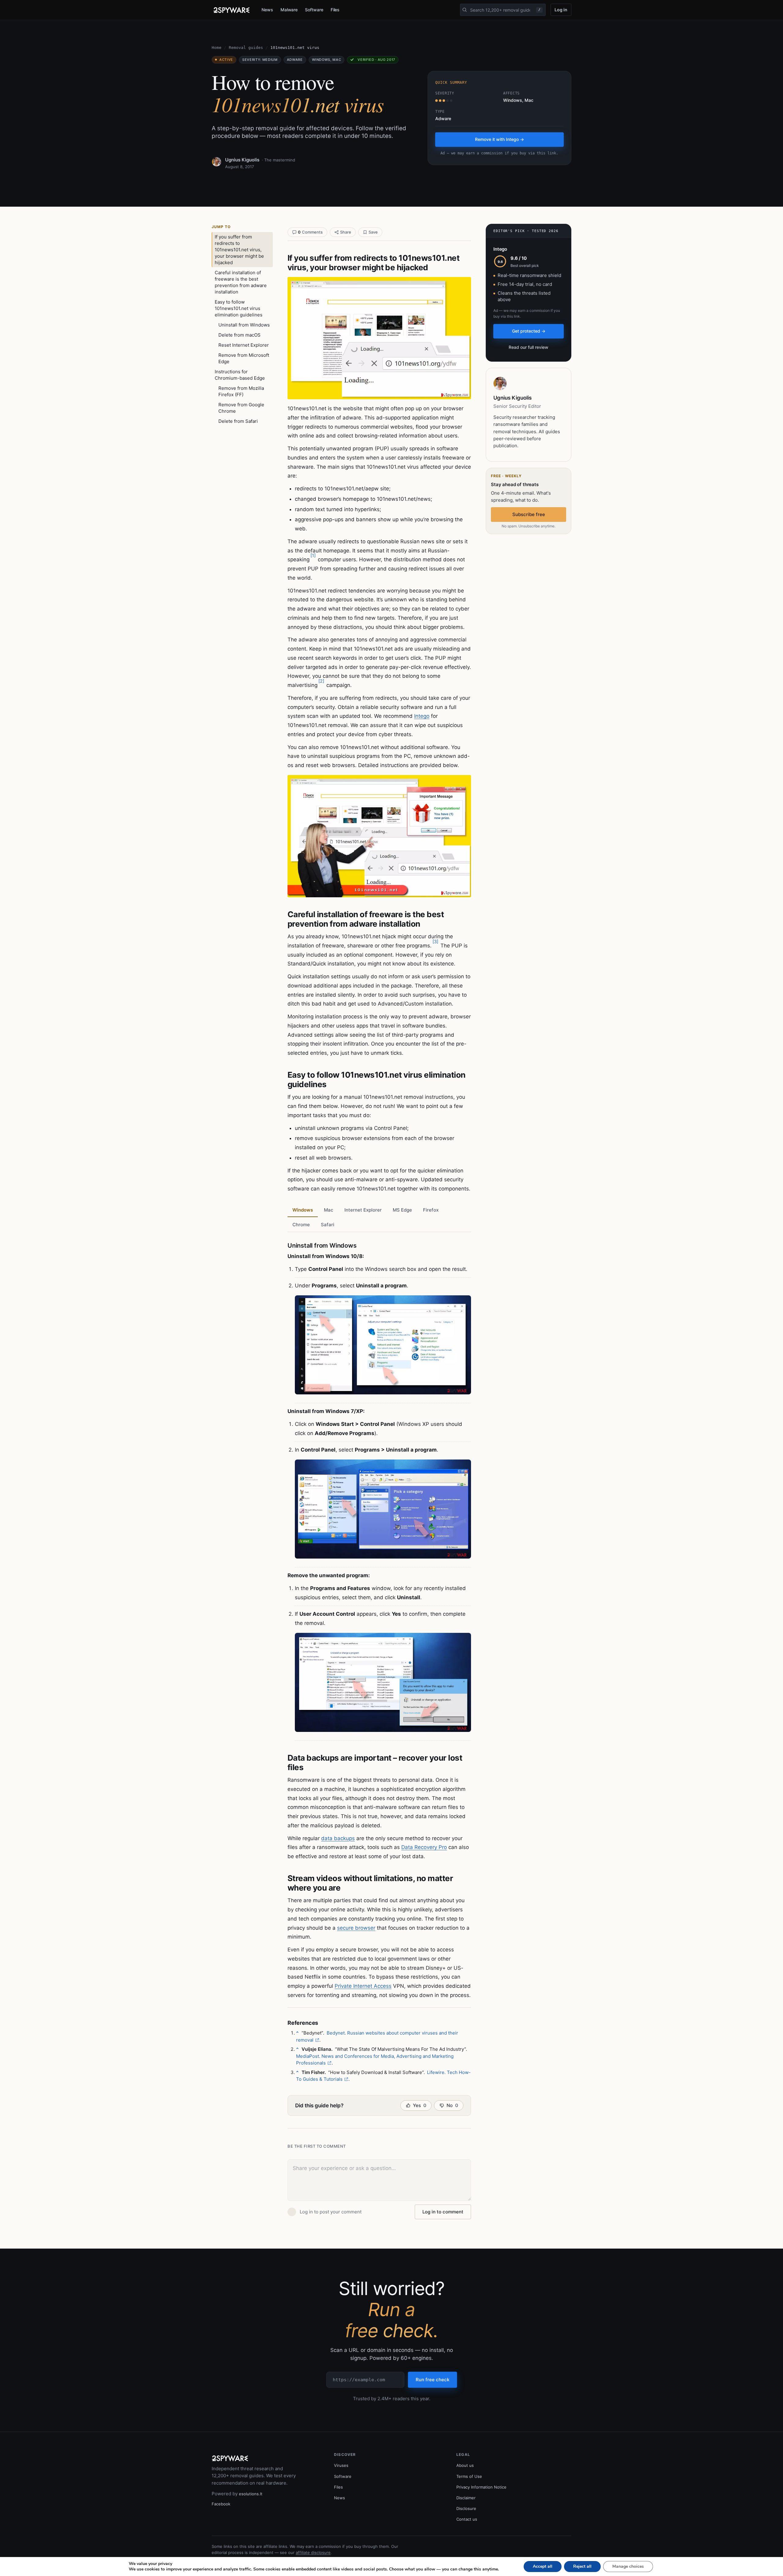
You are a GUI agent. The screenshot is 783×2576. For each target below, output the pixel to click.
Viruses (341, 2465)
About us (465, 2465)
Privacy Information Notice (481, 2487)
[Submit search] (465, 10)
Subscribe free (529, 514)
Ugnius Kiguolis (242, 160)
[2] (321, 681)
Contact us (467, 2519)
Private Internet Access (363, 1986)
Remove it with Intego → (499, 139)
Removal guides (246, 48)
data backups (338, 1838)
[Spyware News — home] (232, 10)
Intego (422, 716)
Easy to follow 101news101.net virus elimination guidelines (239, 308)
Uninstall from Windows (244, 325)
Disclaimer (466, 2498)
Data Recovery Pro (424, 1847)
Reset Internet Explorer (244, 345)
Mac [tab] (329, 1210)
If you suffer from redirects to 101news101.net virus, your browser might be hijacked (239, 250)
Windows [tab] (303, 1210)
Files (335, 10)
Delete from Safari (238, 421)
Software (314, 10)
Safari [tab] (328, 1225)
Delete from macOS (239, 335)
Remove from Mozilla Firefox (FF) (241, 391)
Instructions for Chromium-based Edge (240, 375)
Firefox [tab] (431, 1210)
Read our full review (529, 347)
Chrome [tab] (301, 1225)
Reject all (582, 2566)
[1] (313, 555)
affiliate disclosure (313, 2552)
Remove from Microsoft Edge (244, 358)
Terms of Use (469, 2476)
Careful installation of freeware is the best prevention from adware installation (241, 282)
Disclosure (466, 2508)
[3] (435, 941)
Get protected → (529, 331)
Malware (289, 10)
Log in (561, 10)
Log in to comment (443, 2212)
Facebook (221, 2504)
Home (217, 48)
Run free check (432, 2380)
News (267, 10)
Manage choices (628, 2566)
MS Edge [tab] (402, 1210)
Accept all (543, 2566)
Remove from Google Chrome (241, 408)
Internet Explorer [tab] (363, 1210)
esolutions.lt (251, 2494)
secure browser (356, 1928)
